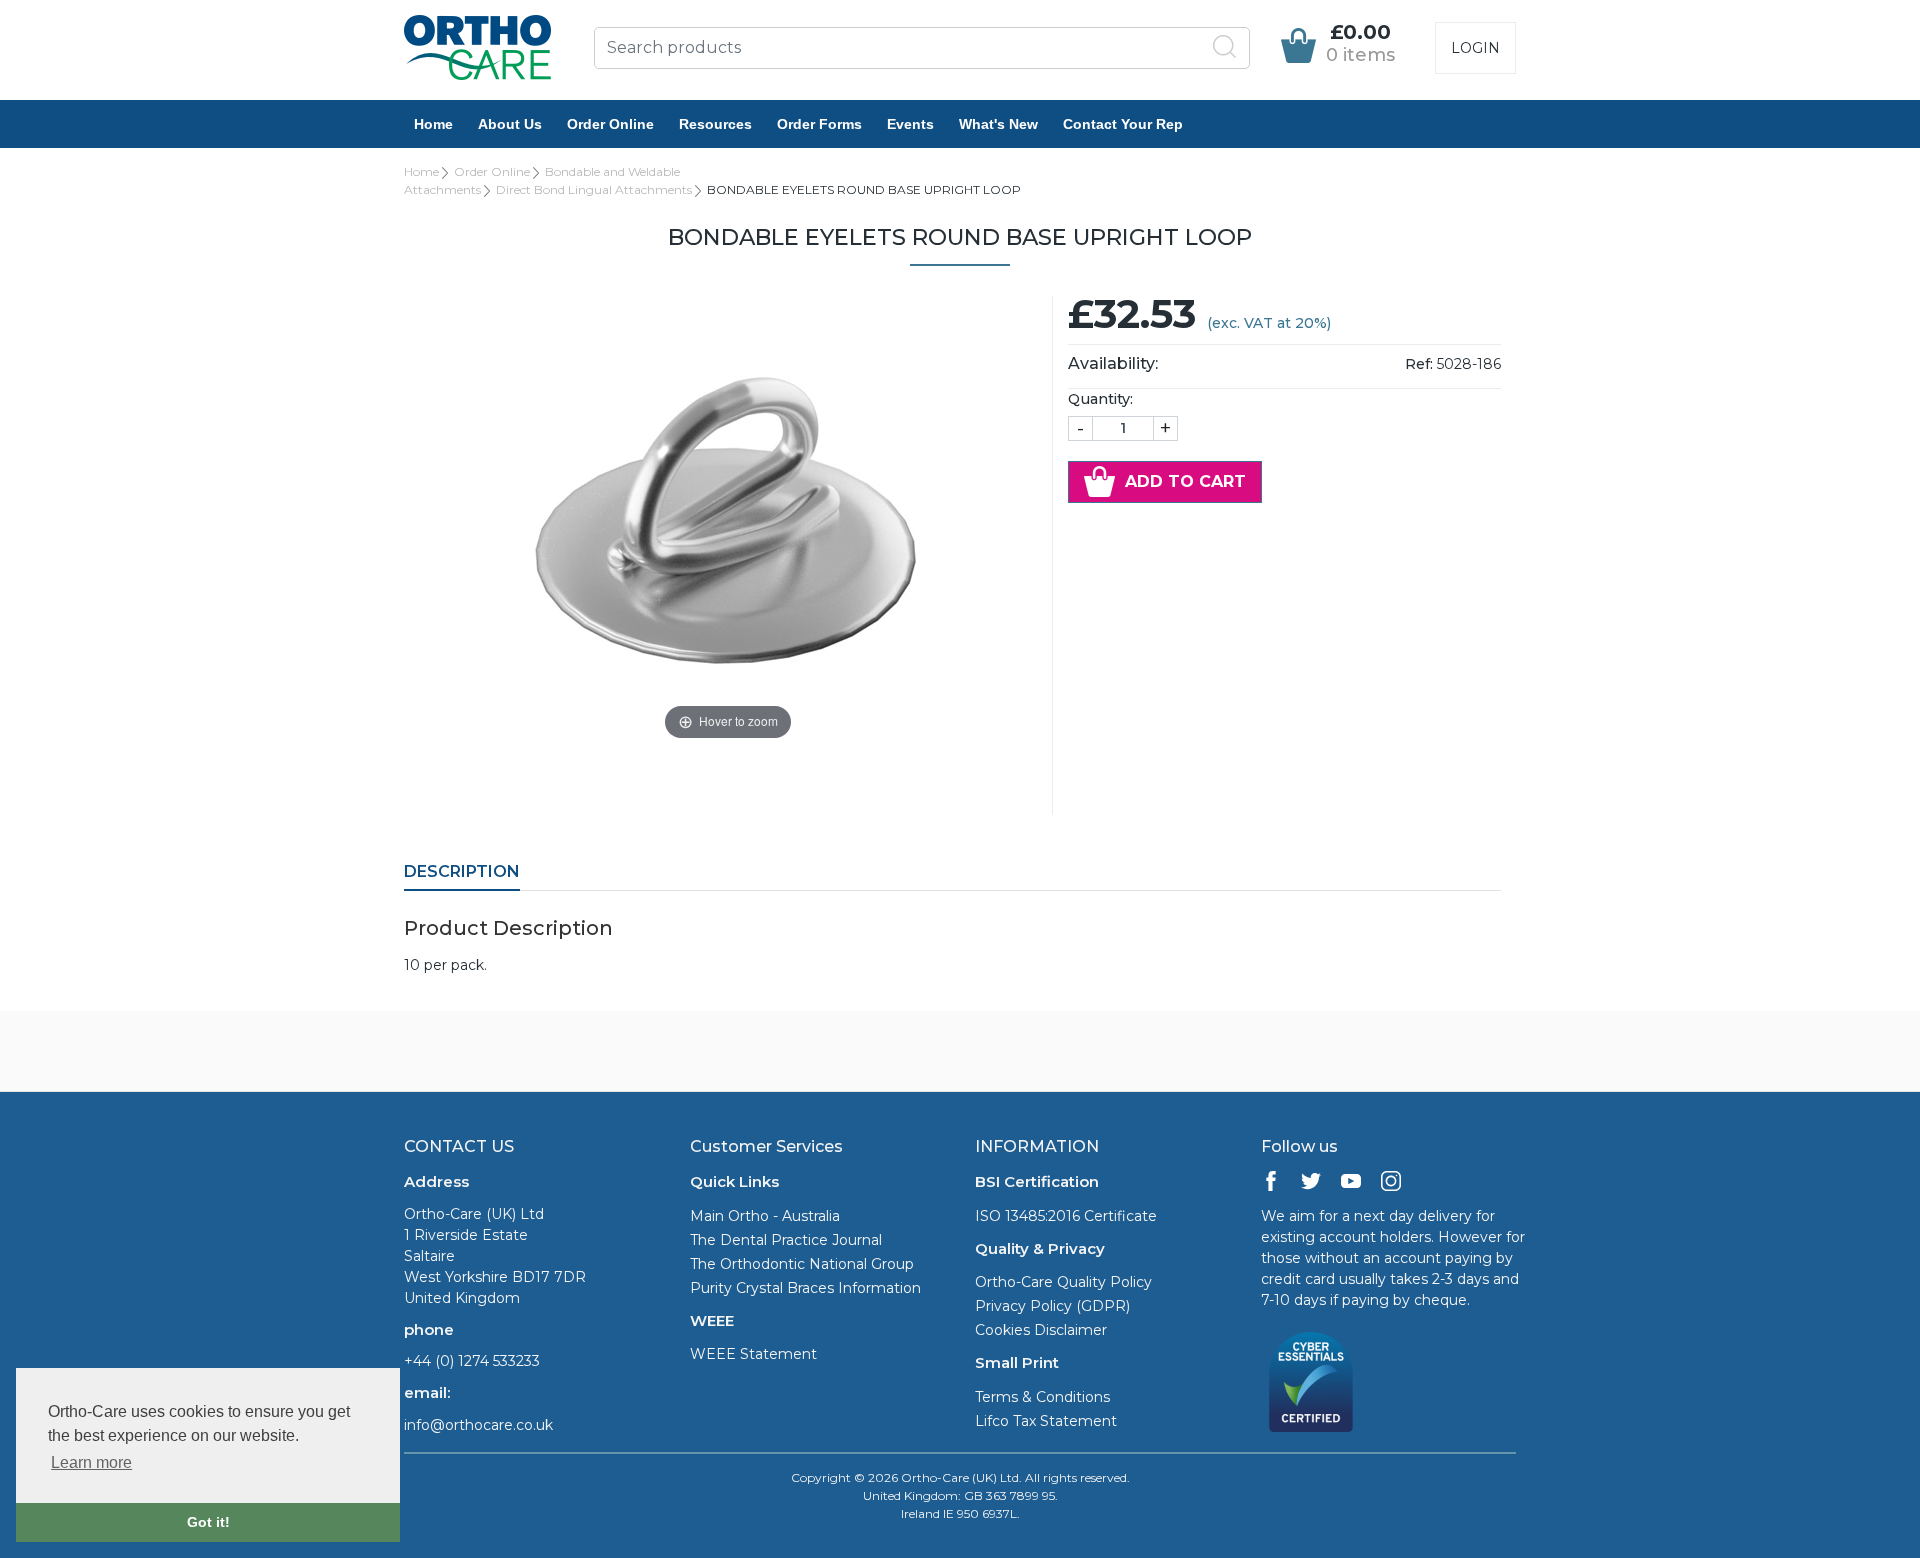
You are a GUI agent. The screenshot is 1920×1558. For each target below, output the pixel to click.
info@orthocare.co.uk (478, 1425)
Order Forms (819, 124)
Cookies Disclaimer (1041, 1330)
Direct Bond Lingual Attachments (594, 189)
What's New (998, 124)
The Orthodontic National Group (802, 1264)
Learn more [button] (91, 1462)
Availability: (1113, 363)
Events (910, 124)
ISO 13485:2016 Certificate (1066, 1216)
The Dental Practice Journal (786, 1240)
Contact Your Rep (1123, 124)
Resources (715, 124)
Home (433, 124)
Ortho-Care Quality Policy (1063, 1282)
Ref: (1419, 364)
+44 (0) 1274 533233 (472, 1361)
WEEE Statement (753, 1354)
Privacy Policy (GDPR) (1052, 1306)
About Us (510, 124)
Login (1475, 48)
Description (462, 871)
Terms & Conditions (1042, 1397)
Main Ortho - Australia (765, 1216)
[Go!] (1225, 47)
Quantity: (1100, 399)
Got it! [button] (208, 1522)
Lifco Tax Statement (1046, 1421)
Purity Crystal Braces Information (805, 1288)
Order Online (610, 124)
